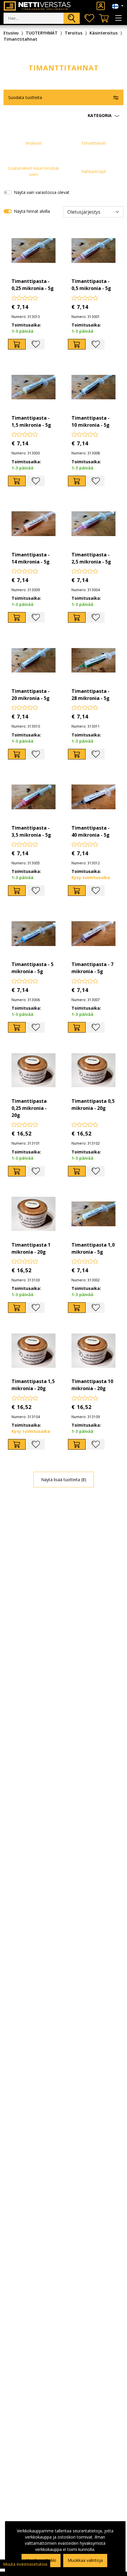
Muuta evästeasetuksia (25, 2564)
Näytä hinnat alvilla (32, 211)
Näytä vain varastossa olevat (42, 192)
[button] (63, 116)
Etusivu (11, 33)
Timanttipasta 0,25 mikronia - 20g (29, 1108)
